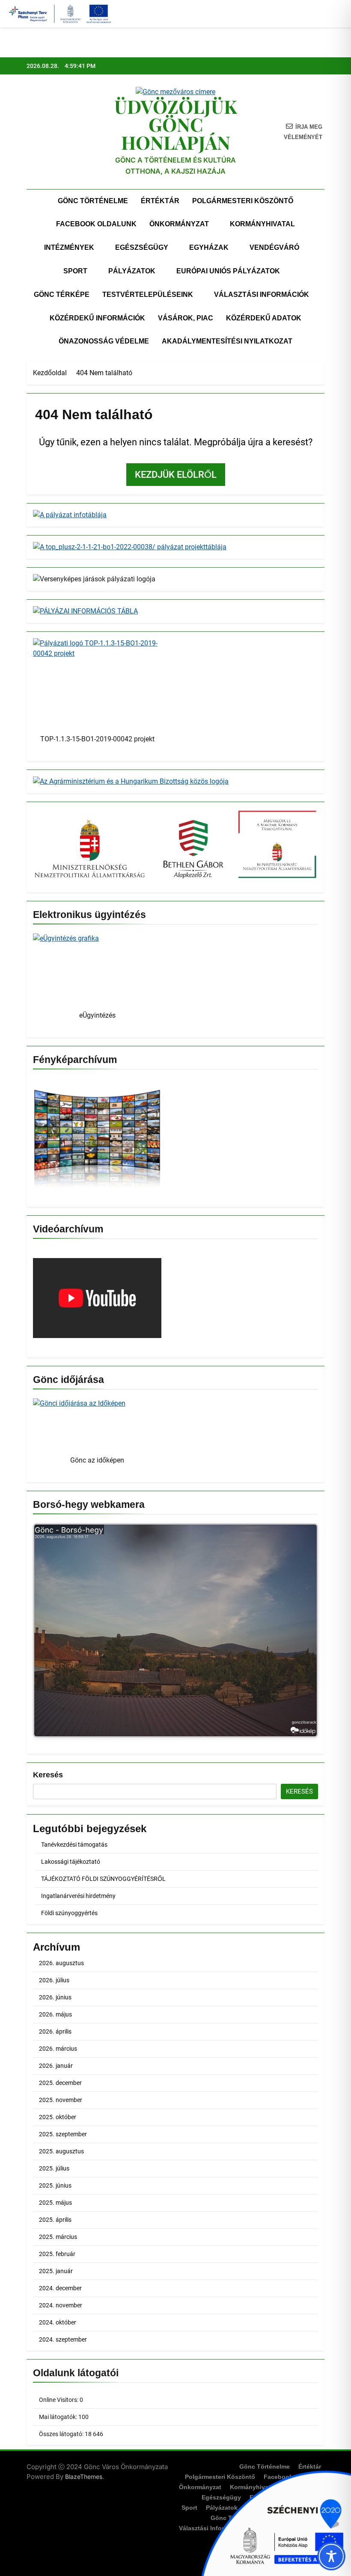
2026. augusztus (61, 1963)
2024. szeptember (63, 2339)
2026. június (55, 1997)
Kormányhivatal (262, 224)
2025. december (60, 2083)
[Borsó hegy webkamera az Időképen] (175, 1632)
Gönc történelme (93, 201)
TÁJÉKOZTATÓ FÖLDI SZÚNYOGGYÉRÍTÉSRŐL (103, 1879)
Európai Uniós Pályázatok (228, 271)
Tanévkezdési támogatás (74, 1845)
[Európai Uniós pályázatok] (274, 2522)
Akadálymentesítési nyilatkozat (227, 341)
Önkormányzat (179, 224)
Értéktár (160, 201)
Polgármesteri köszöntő (243, 201)
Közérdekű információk (97, 318)
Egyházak (209, 247)
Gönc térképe (62, 295)
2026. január (56, 2066)
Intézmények (69, 247)
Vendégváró (274, 247)
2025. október (58, 2117)
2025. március (58, 2237)
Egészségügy (142, 247)
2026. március (58, 2049)
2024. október (58, 2322)
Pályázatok (132, 271)
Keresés (48, 1775)
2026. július (54, 1980)
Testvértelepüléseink (148, 295)
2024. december (60, 2288)
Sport (75, 271)
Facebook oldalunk (96, 224)
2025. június (55, 2185)
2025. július (54, 2168)
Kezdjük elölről (176, 475)
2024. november (61, 2305)
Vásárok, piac (186, 318)
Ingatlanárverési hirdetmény (78, 1896)
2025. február (57, 2254)
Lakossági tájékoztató (71, 1862)
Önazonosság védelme (104, 341)
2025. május (55, 2203)
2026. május (55, 2014)
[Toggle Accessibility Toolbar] (331, 2556)
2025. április (55, 2220)
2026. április (55, 2031)
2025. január (56, 2271)
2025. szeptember (63, 2134)
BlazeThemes (84, 2477)
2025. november (61, 2100)
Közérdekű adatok (264, 318)
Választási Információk (262, 295)
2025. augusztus (61, 2151)
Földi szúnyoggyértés (69, 1913)
